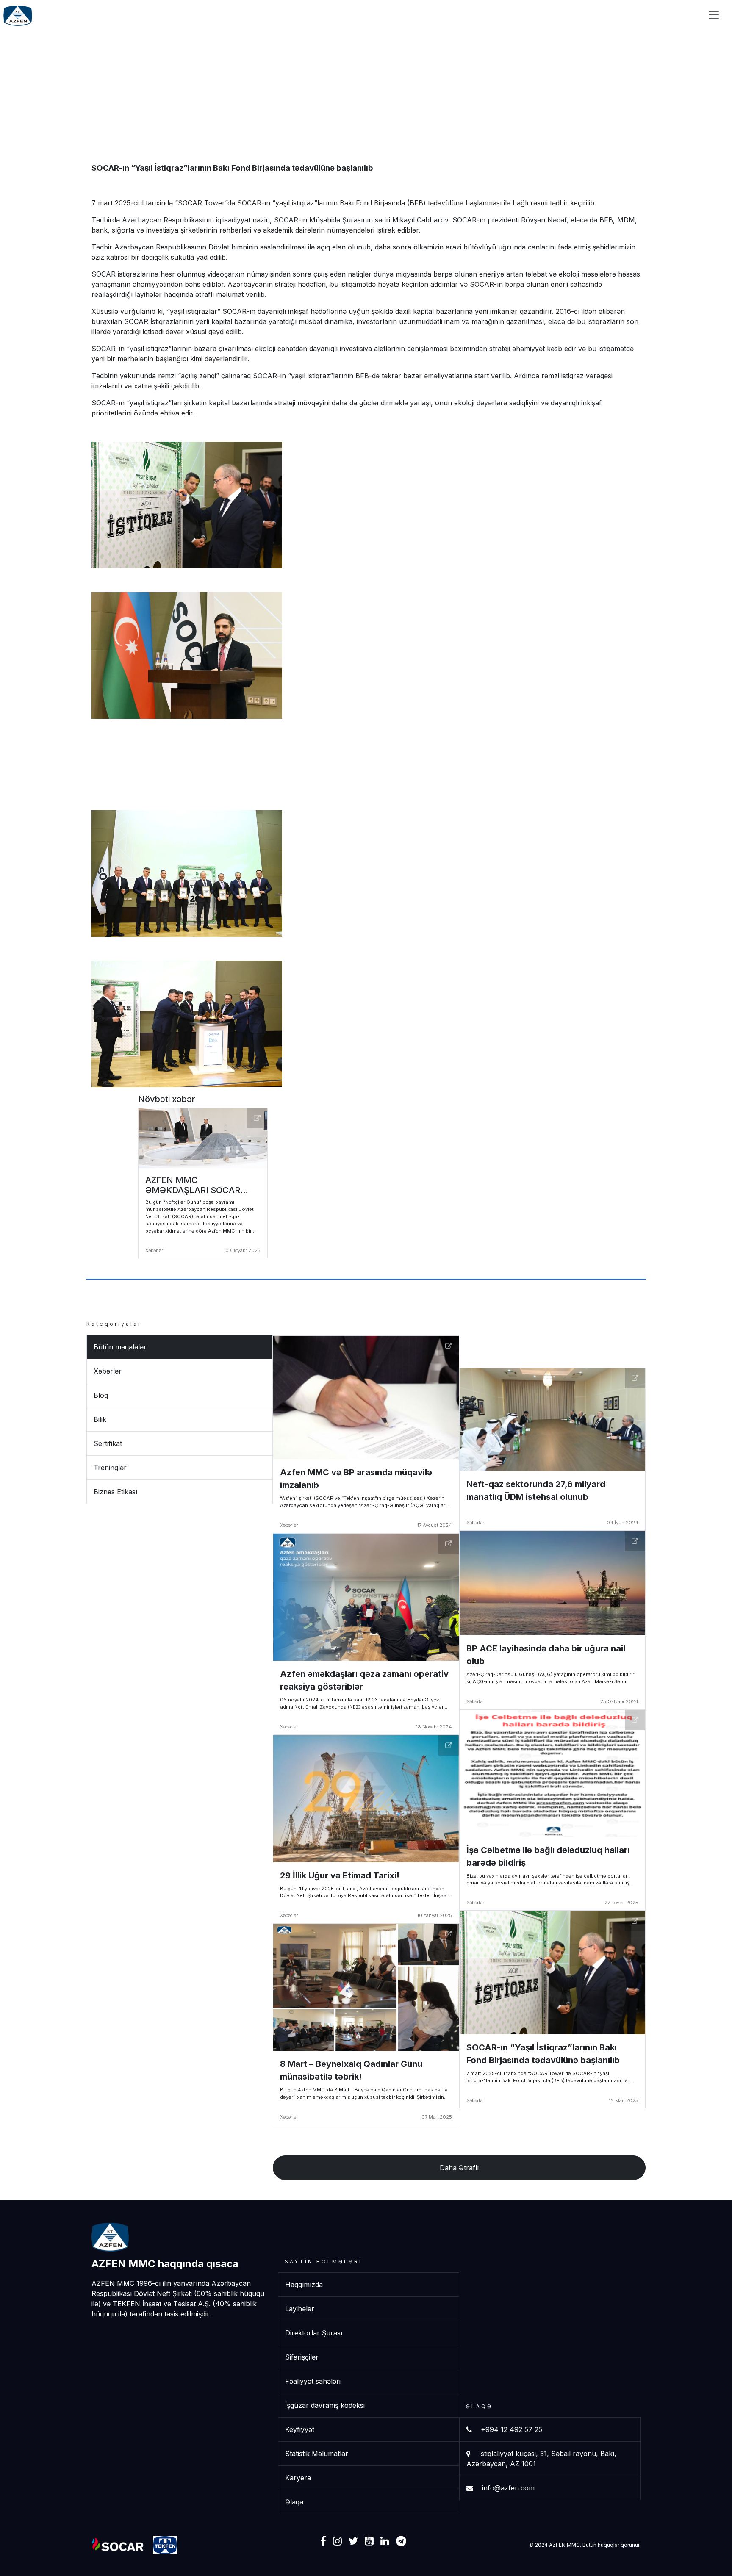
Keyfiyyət (300, 2429)
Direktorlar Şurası (314, 2333)
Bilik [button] (100, 1419)
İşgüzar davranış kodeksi (325, 2405)
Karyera (579, 14)
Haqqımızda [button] (418, 14)
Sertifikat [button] (108, 1443)
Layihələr (477, 14)
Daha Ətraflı (459, 2168)
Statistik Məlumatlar (317, 2454)
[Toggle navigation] (714, 15)
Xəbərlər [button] (108, 1371)
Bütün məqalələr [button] (120, 1347)
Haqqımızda (304, 2285)
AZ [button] (655, 14)
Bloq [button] (101, 1395)
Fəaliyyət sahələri (313, 2381)
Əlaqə (621, 14)
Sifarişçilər (529, 14)
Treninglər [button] (110, 1468)
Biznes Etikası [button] (115, 1492)
